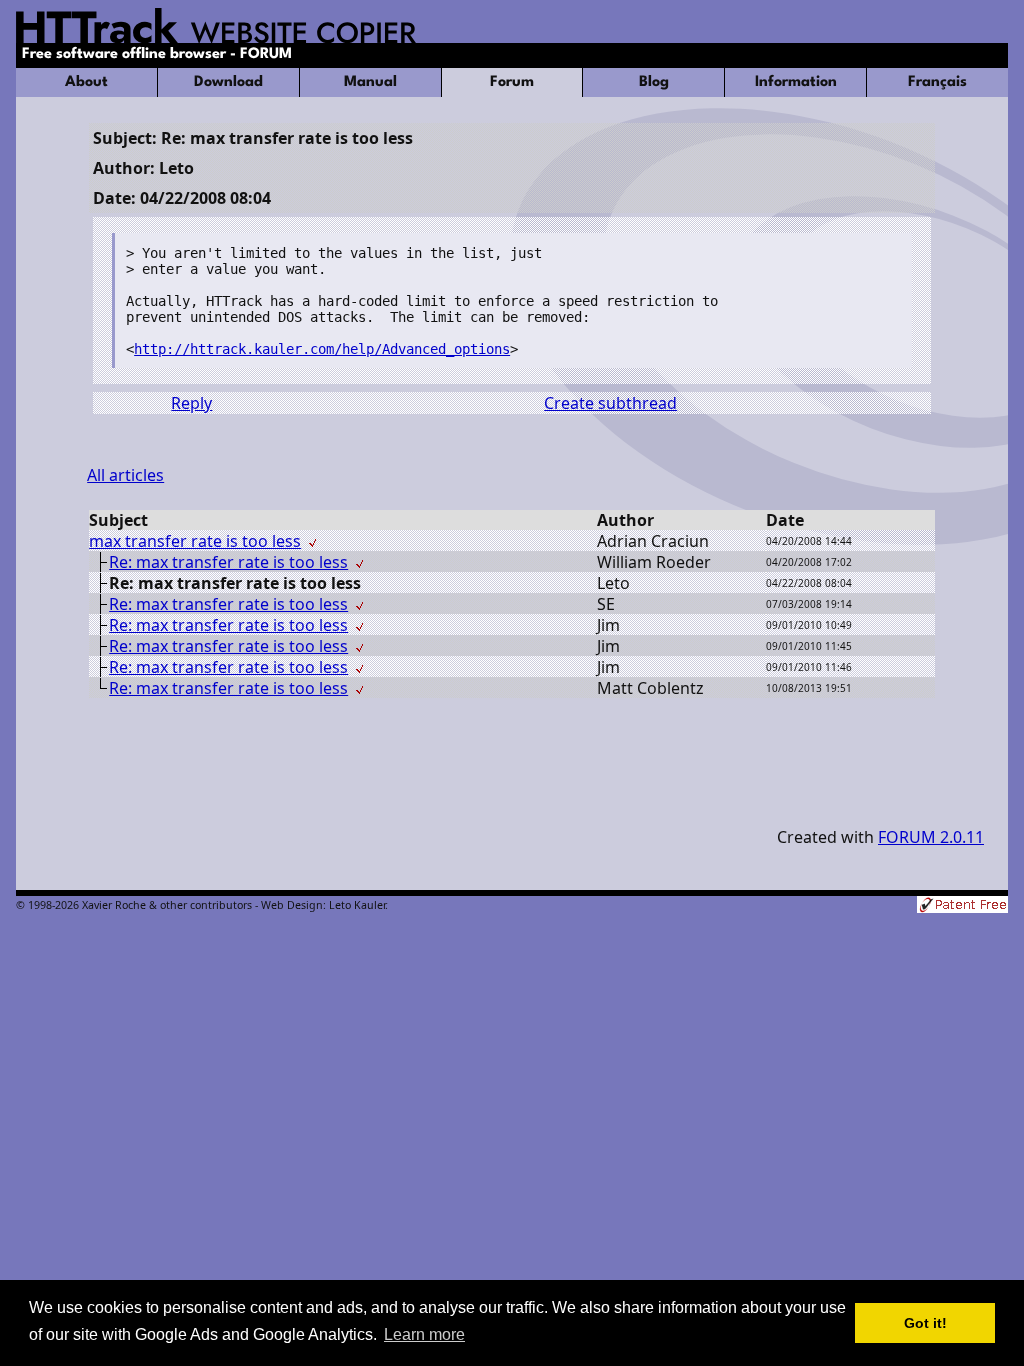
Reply (191, 403)
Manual (370, 82)
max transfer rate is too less (195, 541)
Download (228, 82)
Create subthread (610, 403)
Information (796, 82)
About (86, 82)
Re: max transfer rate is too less (228, 562)
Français (937, 82)
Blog (654, 82)
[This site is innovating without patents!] (962, 906)
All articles (125, 475)
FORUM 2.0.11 (931, 837)
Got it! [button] (925, 1323)
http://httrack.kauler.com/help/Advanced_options (322, 349)
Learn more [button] (424, 1334)
